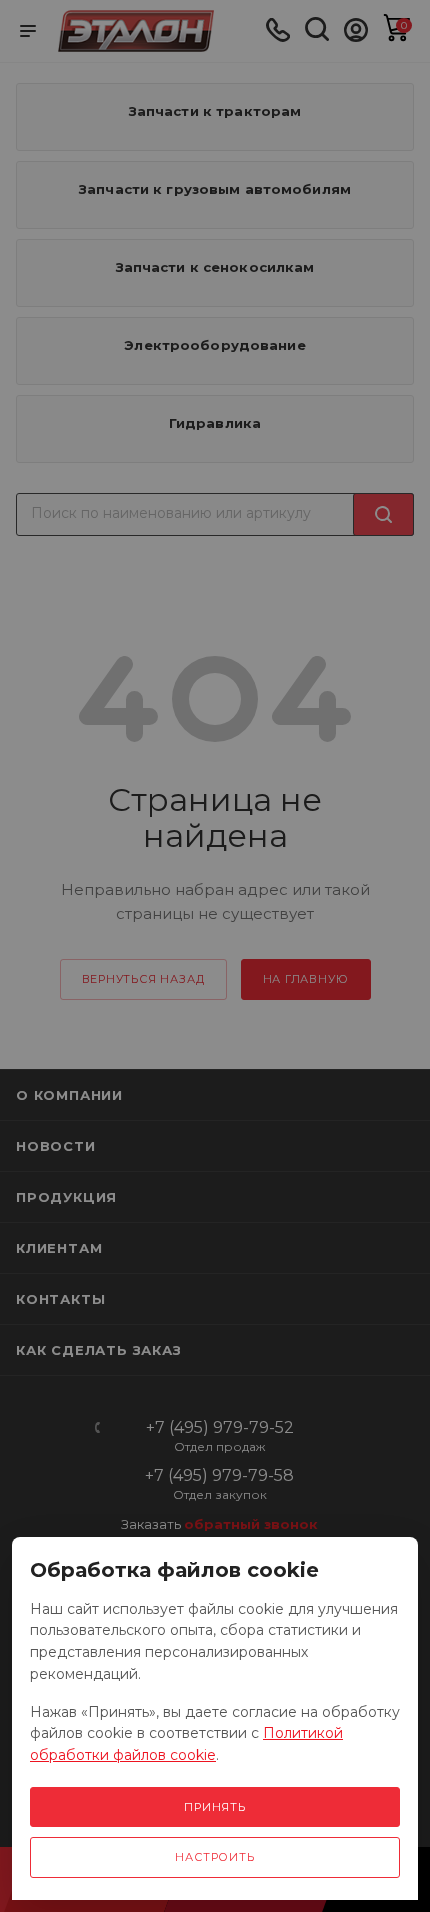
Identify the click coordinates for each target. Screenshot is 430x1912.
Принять (215, 1807)
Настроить (214, 1857)
